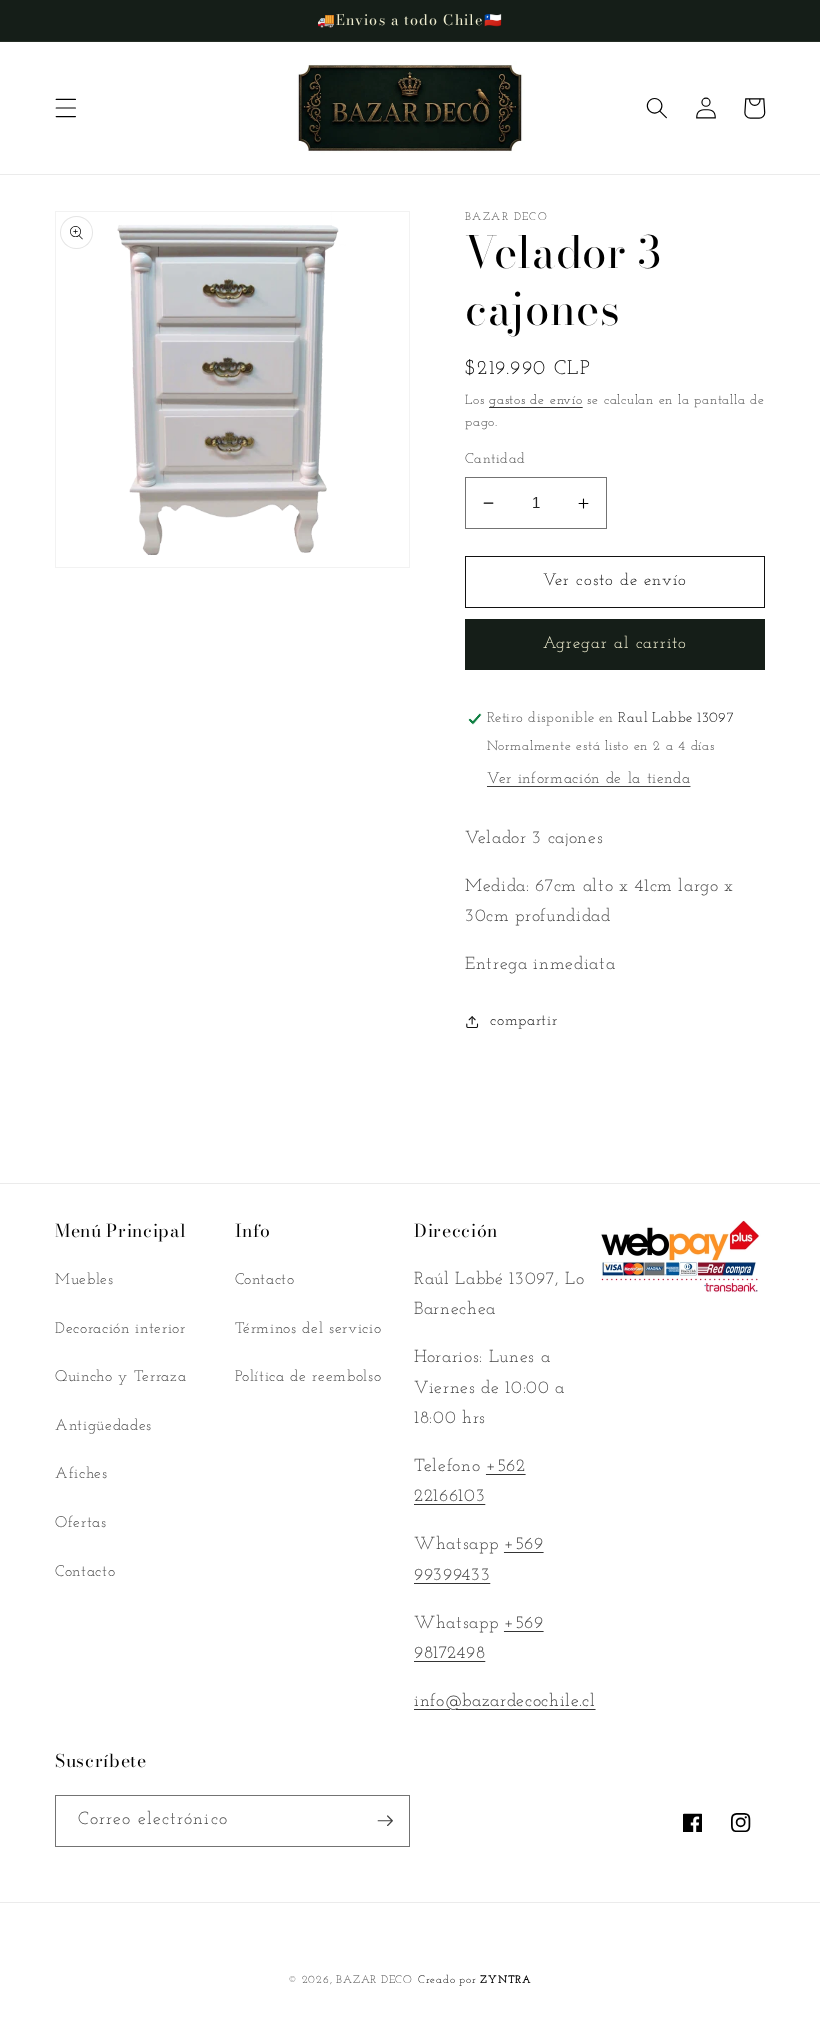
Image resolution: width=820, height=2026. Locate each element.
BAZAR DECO (374, 1980)
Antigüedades (103, 1426)
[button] (66, 108)
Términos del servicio (308, 1329)
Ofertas (81, 1523)
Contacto (85, 1572)
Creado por (475, 1980)
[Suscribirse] (385, 1821)
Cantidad (495, 459)
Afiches (81, 1474)
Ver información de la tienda (588, 779)
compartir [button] (523, 1021)
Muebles (84, 1280)
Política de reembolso (308, 1377)
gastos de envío (536, 400)
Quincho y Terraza (120, 1377)
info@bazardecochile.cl (505, 1701)
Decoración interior (120, 1329)
